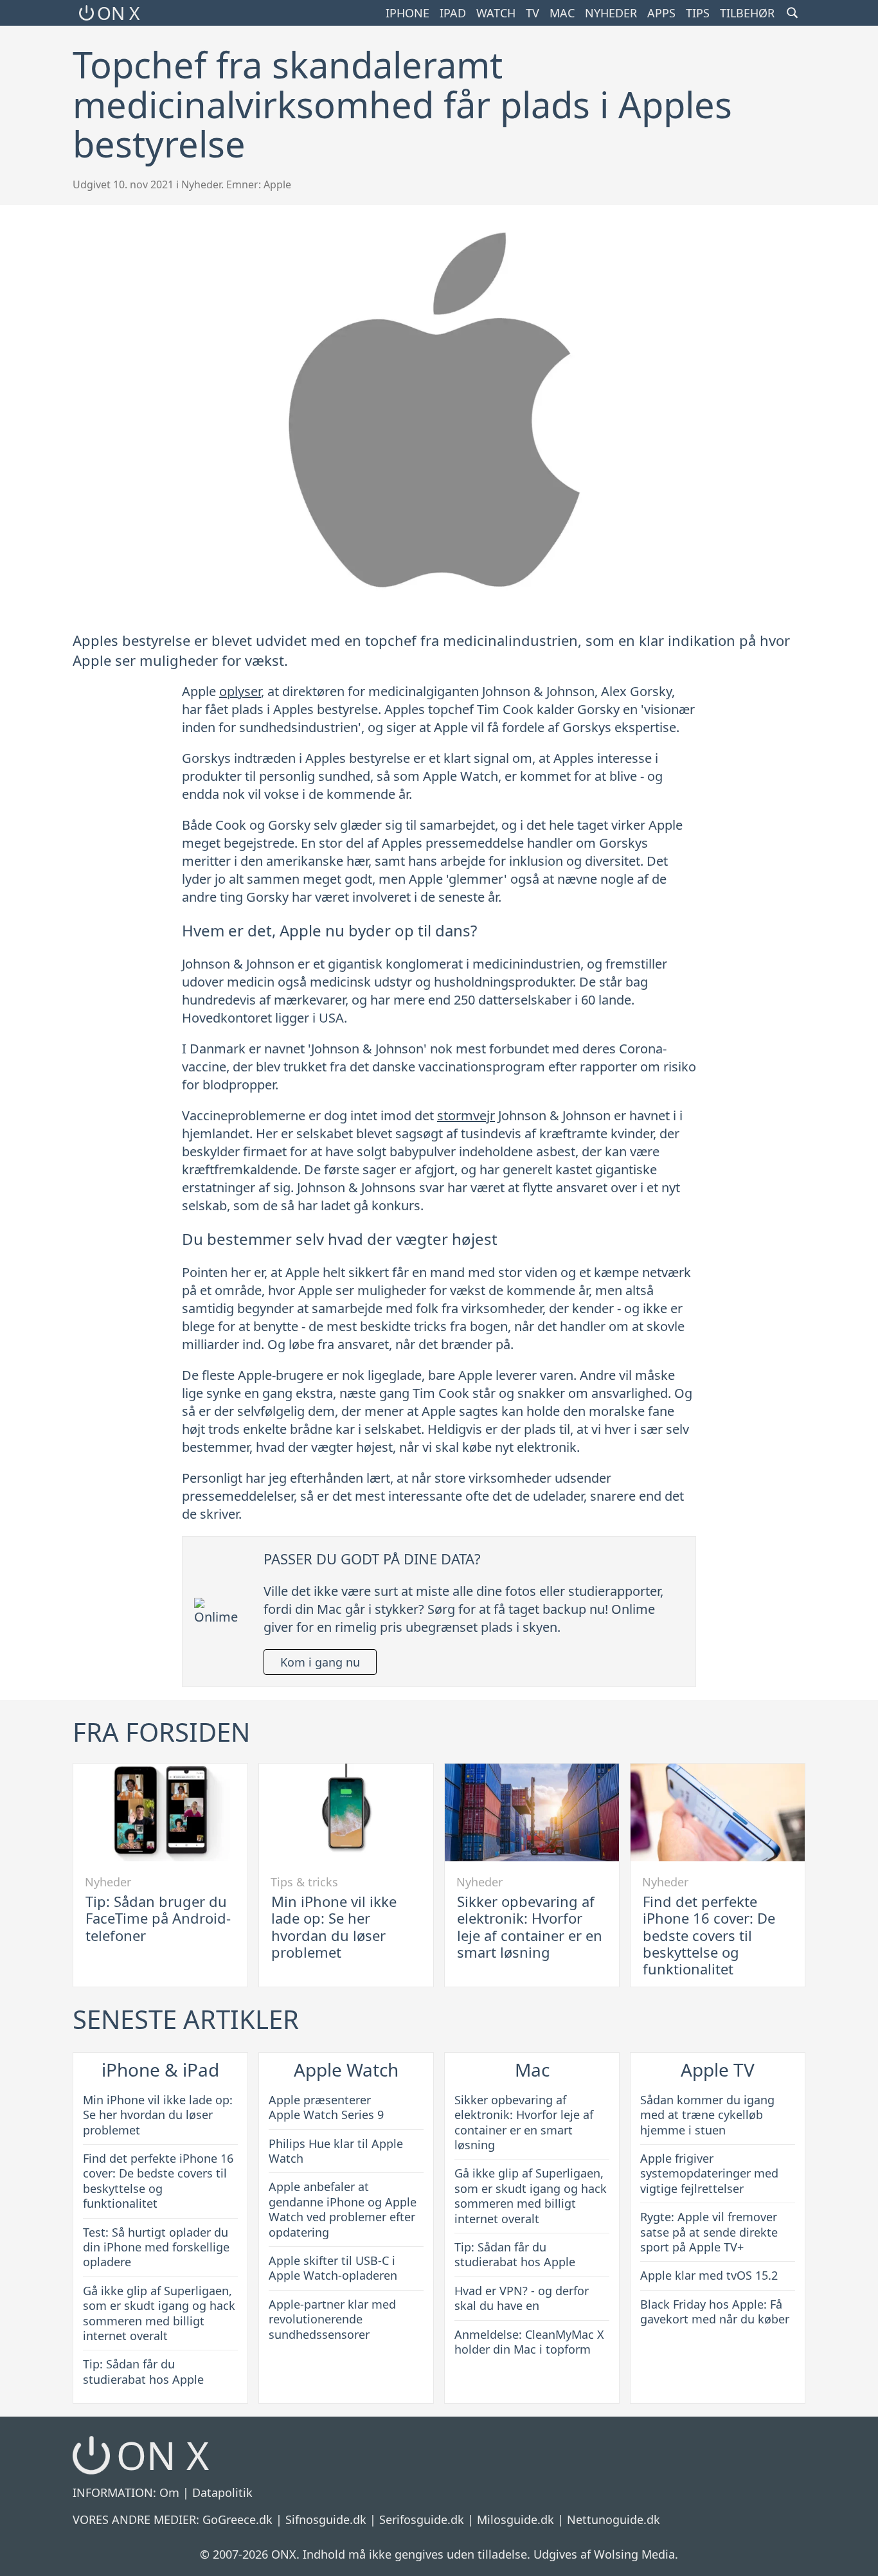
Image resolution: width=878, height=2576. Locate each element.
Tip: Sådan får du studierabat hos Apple (143, 2371)
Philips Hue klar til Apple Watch (336, 2151)
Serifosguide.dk (422, 2519)
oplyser (240, 691)
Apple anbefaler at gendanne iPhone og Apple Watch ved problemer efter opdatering (343, 2209)
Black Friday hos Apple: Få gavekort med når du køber (715, 2312)
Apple (277, 184)
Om (169, 2492)
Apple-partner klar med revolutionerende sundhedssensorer (332, 2319)
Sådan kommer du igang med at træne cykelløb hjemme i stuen (707, 2115)
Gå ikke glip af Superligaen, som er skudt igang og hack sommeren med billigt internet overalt (159, 2313)
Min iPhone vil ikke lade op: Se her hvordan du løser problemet (334, 1927)
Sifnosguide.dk (326, 2519)
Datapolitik (222, 2492)
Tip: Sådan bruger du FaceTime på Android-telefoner (158, 1918)
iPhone (408, 13)
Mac (562, 13)
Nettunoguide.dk (614, 2519)
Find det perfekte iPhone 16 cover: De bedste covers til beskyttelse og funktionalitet (709, 1935)
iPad (453, 13)
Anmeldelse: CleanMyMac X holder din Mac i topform (529, 2342)
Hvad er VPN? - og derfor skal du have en (522, 2298)
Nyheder (611, 13)
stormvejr (466, 1115)
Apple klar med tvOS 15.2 (709, 2275)
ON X (118, 13)
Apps (661, 13)
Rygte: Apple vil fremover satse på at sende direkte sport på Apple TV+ (709, 2232)
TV (533, 13)
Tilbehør (747, 13)
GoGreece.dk (237, 2519)
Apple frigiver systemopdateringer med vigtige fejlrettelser (709, 2173)
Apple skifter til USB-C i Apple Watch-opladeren (333, 2268)
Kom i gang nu (320, 1662)
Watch (496, 13)
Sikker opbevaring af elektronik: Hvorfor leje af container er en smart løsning (530, 1927)
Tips (698, 13)
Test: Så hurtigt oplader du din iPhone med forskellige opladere (156, 2247)
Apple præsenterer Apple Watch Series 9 (326, 2107)
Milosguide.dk (515, 2519)
